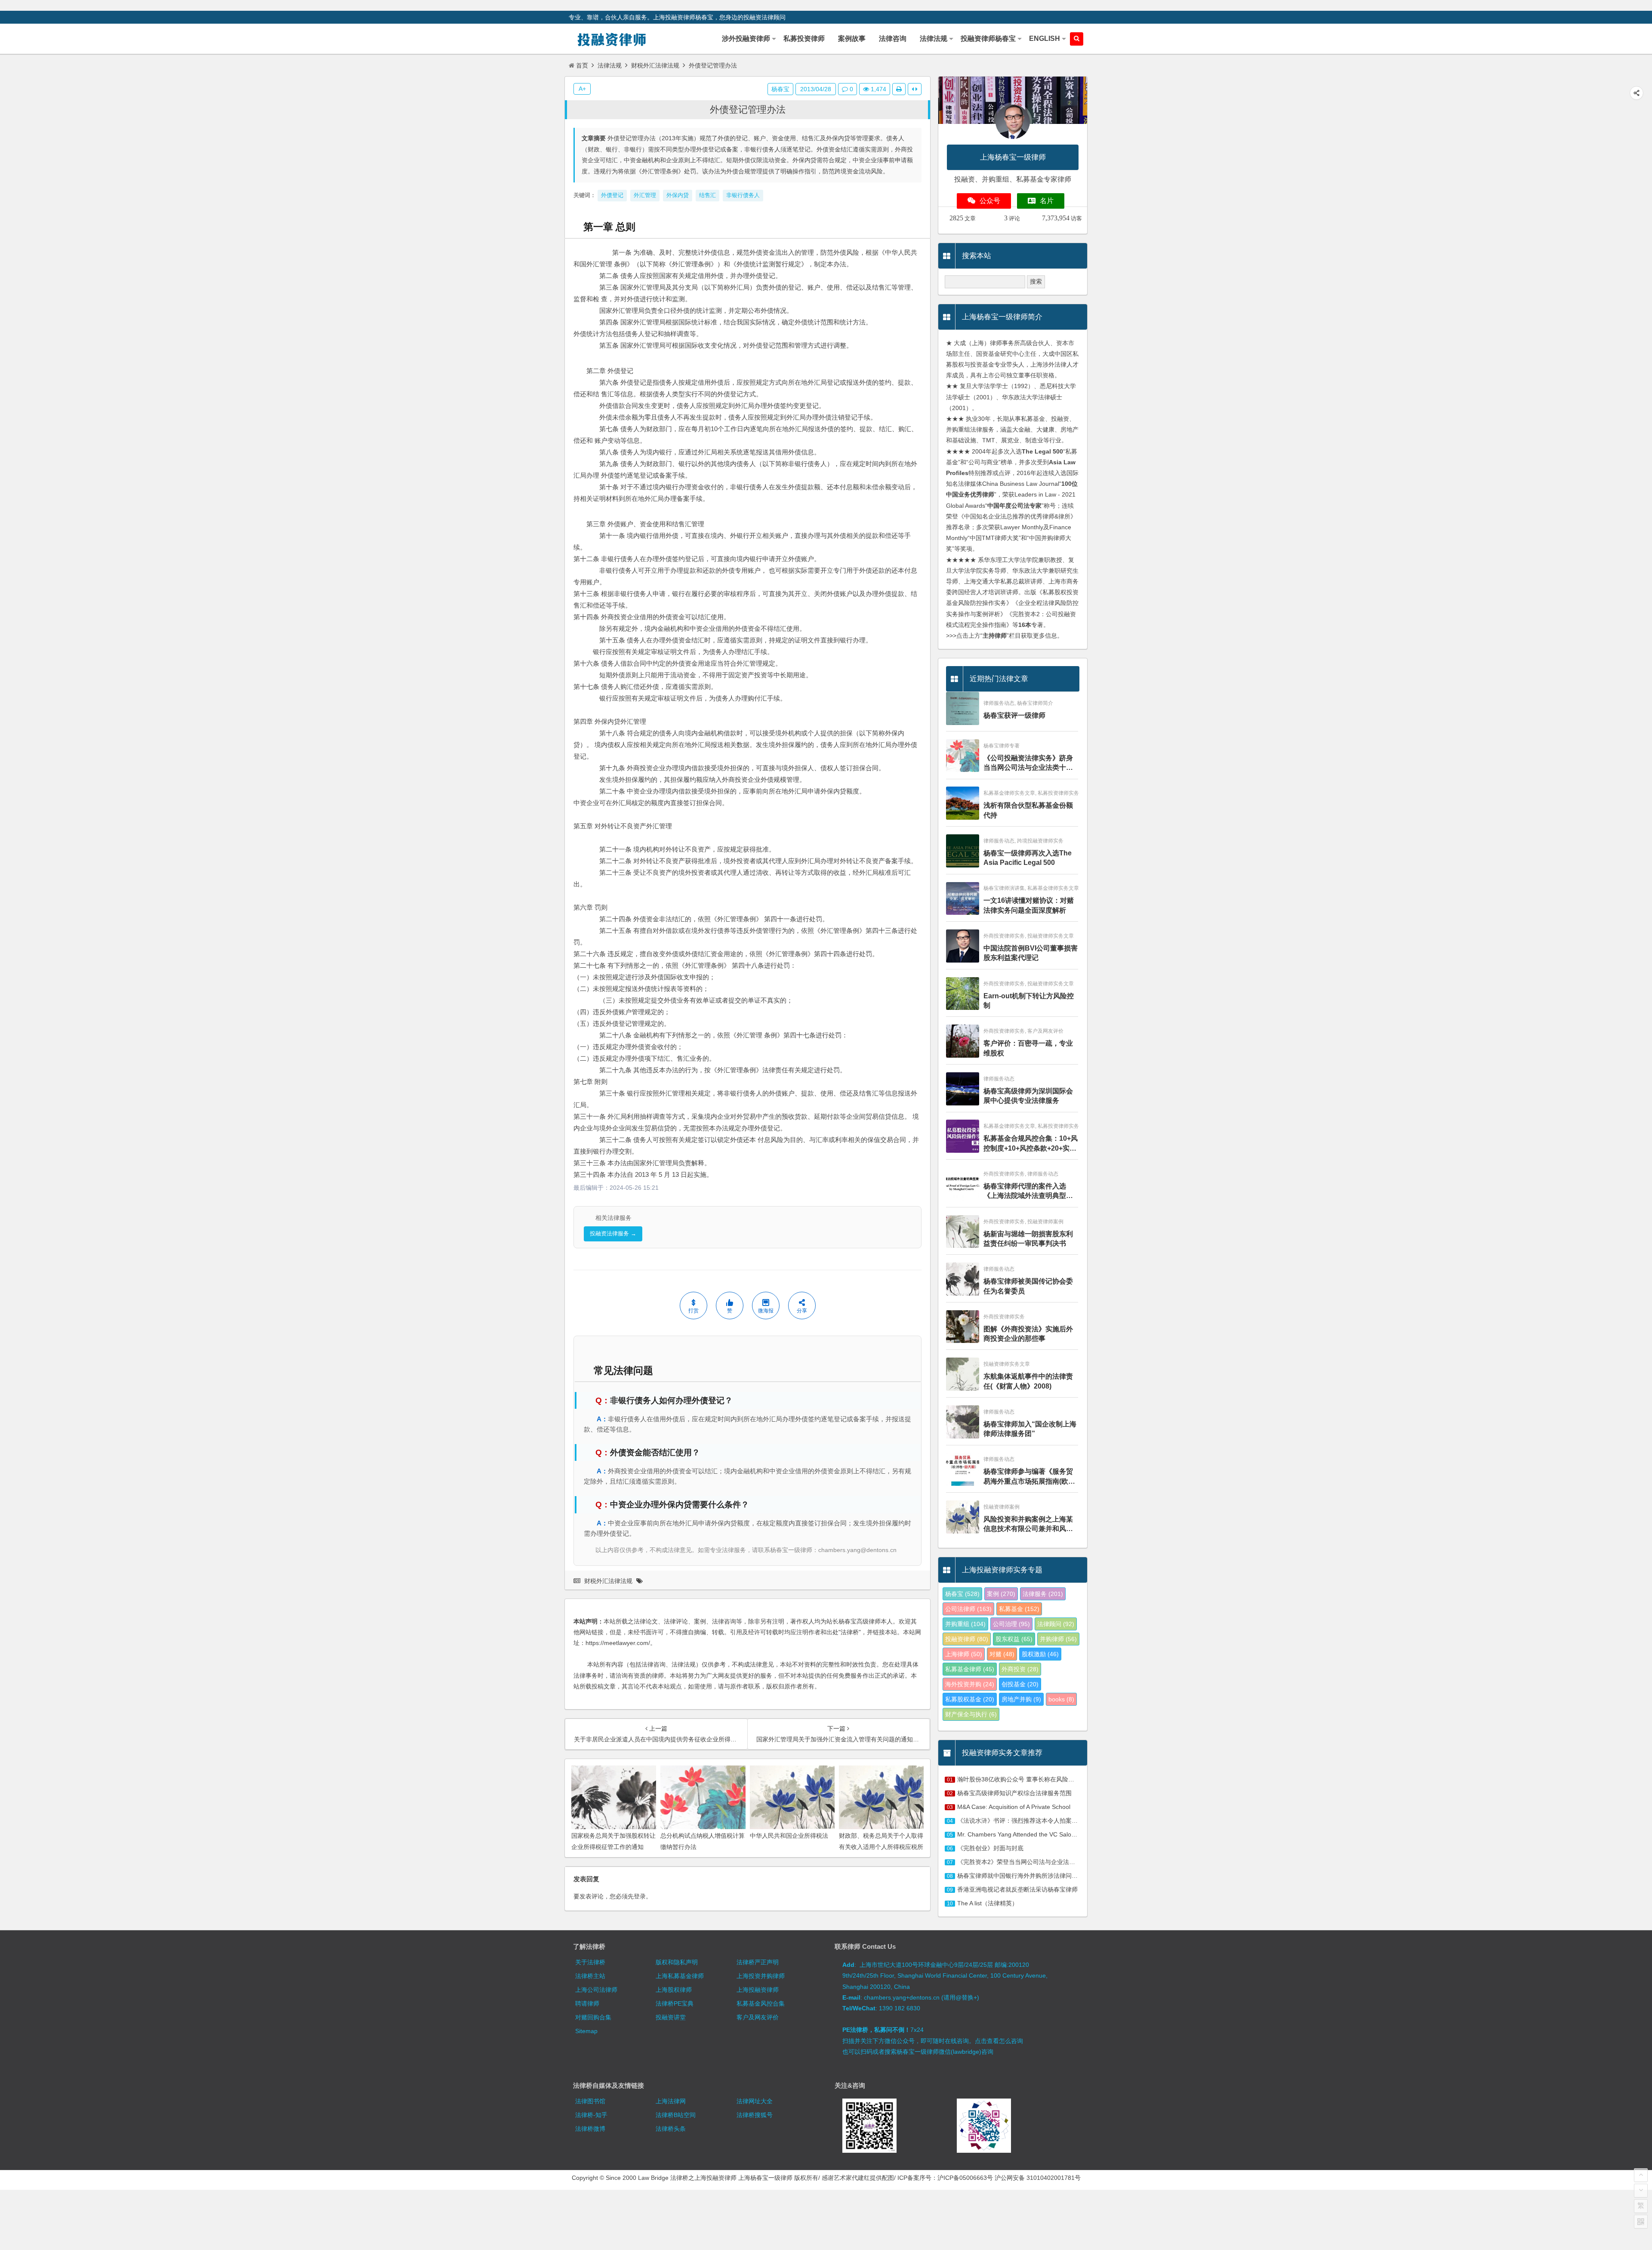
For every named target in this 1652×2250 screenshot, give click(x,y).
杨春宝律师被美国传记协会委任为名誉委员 (1028, 1286)
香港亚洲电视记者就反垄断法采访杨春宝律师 (1017, 1889)
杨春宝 (780, 89)
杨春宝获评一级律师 (1014, 715)
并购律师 (1058, 1639)
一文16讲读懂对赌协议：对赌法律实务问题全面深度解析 (1029, 905)
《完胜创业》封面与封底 (990, 1848)
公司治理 (1011, 1624)
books (1061, 1699)
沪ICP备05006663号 (965, 2178)
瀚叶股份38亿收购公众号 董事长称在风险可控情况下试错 (1034, 1779)
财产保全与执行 (971, 1714)
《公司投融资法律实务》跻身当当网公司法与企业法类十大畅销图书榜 (1028, 764)
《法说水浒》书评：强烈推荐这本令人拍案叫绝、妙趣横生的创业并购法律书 (1060, 1821)
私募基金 (1019, 1609)
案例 (1001, 1594)
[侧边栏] (915, 89)
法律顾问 (1056, 1624)
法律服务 (1043, 1594)
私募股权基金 (970, 1699)
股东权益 (1014, 1639)
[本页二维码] (1641, 2222)
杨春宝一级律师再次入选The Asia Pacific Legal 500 (1028, 858)
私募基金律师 (970, 1669)
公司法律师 (968, 1609)
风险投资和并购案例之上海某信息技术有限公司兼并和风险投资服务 (1028, 1525)
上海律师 (964, 1654)
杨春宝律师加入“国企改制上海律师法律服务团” (1030, 1429)
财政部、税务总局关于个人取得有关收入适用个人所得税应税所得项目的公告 (881, 1846)
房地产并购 (1021, 1699)
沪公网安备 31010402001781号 (1038, 2178)
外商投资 (1020, 1669)
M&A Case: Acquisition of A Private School (1014, 1807)
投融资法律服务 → (613, 1233)
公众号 (990, 201)
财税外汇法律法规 (655, 65)
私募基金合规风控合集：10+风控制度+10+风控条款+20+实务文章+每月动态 (1031, 1144)
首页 (582, 65)
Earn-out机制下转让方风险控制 (1029, 1001)
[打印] (899, 89)
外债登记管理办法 (748, 110)
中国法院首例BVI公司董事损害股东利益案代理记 (1031, 953)
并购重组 (965, 1624)
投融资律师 (967, 1639)
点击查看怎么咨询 (999, 2041)
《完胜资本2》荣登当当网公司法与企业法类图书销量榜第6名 (1039, 1862)
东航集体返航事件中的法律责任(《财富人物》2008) (1028, 1381)
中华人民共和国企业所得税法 (789, 1836)
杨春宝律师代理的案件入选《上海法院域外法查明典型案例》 (1028, 1192)
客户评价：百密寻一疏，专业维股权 (1028, 1048)
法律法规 (610, 65)
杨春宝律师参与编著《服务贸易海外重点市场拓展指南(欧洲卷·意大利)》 (1029, 1477)
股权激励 (1040, 1654)
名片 (1047, 201)
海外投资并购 (970, 1684)
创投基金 (1020, 1684)
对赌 (1002, 1654)
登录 (640, 1896)
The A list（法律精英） (988, 1903)
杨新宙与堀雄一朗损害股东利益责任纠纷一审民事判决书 (1028, 1239)
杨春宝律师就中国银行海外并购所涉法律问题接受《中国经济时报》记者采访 (1060, 1876)
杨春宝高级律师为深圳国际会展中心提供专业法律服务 (1028, 1096)
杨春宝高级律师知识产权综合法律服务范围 (1014, 1793)
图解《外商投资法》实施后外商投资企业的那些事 (1028, 1334)
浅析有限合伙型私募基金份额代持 (1028, 810)
